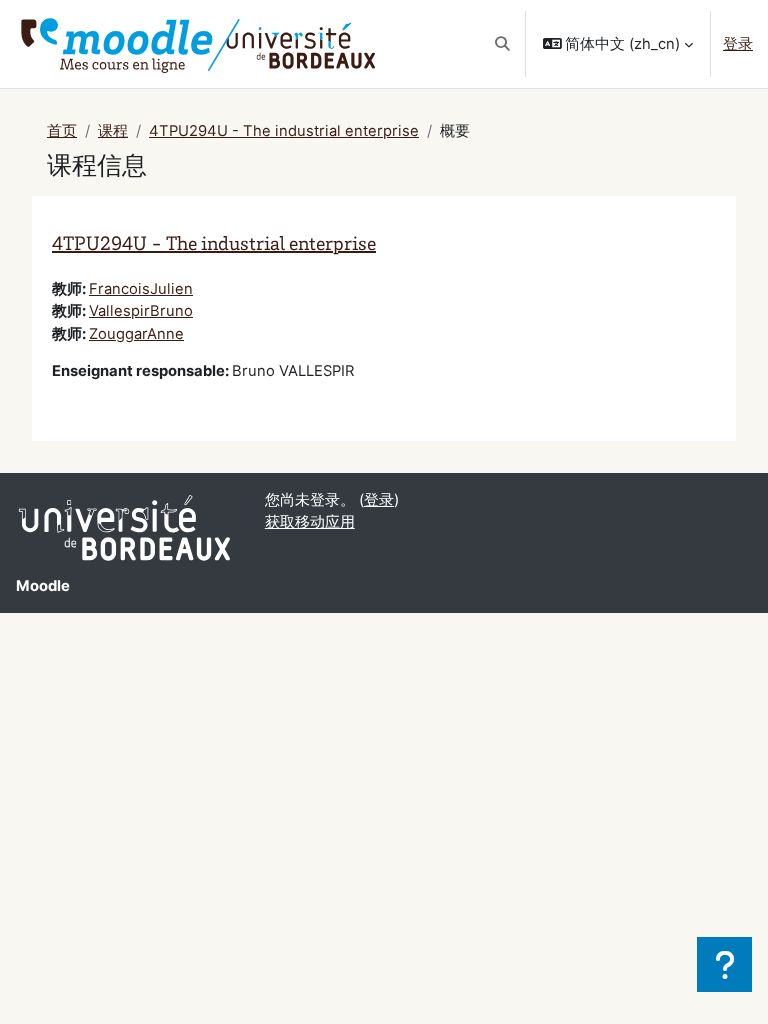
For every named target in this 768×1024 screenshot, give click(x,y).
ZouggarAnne (136, 334)
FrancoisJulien (141, 289)
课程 (113, 131)
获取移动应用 (310, 522)
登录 (738, 44)
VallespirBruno (141, 311)
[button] (502, 44)
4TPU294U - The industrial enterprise (284, 131)
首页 (62, 131)
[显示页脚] (724, 964)
